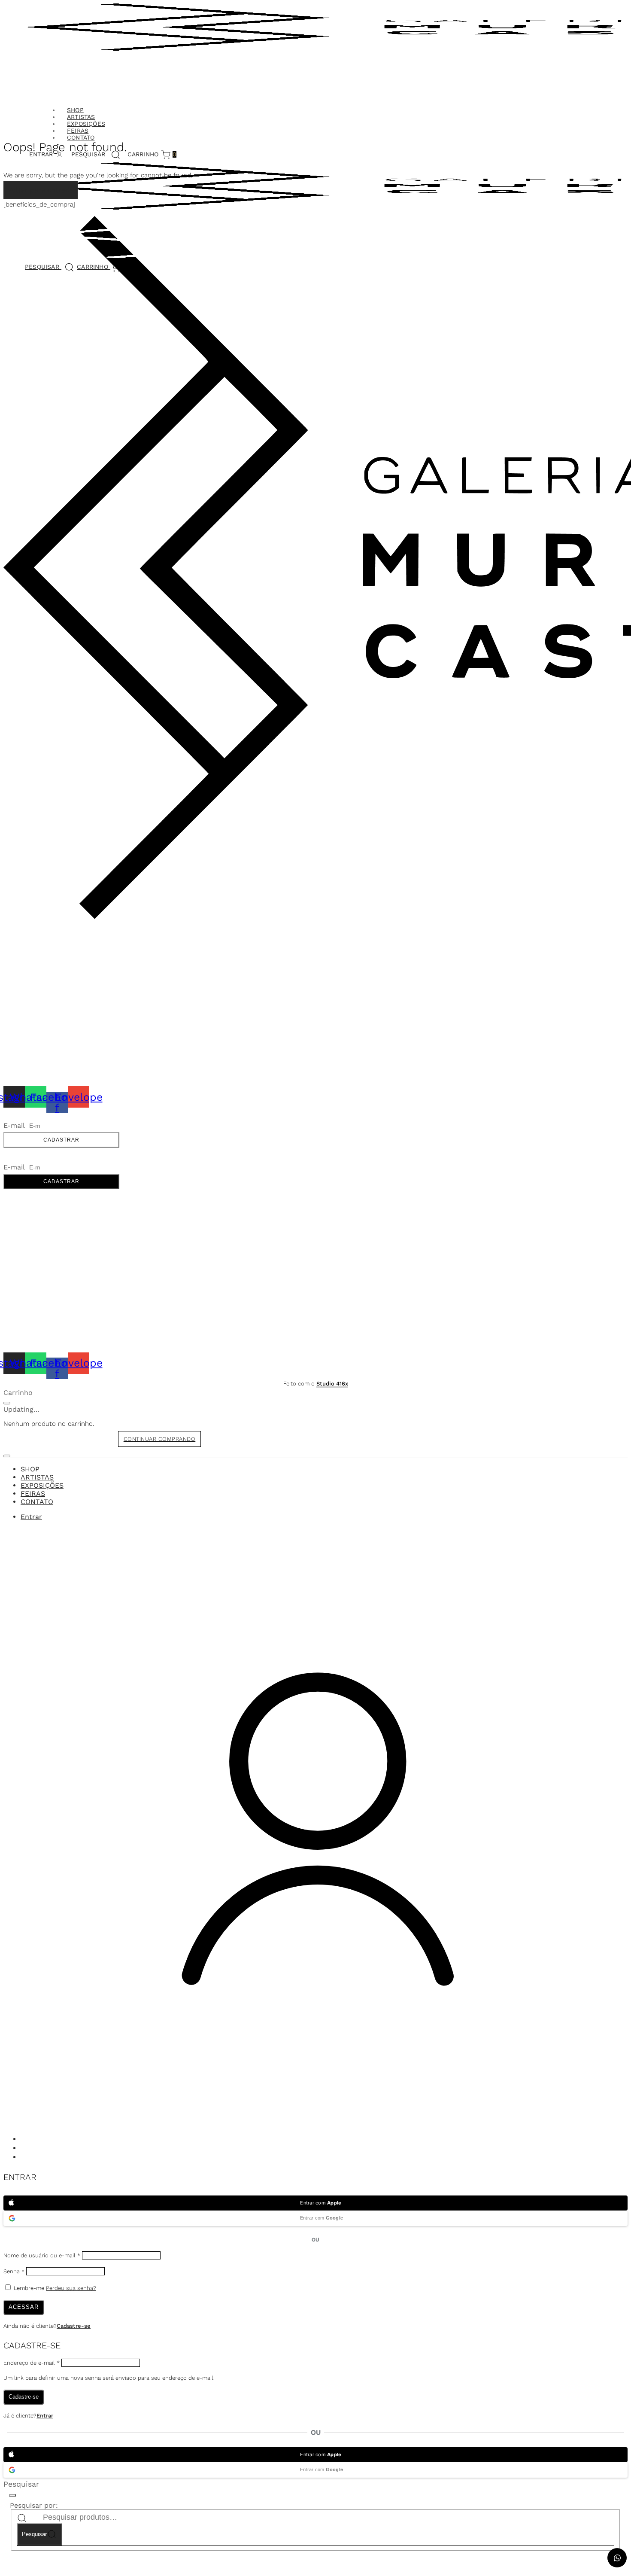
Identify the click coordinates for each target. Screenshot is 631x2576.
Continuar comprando (160, 1439)
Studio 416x (332, 1384)
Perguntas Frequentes (41, 1008)
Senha (14, 2271)
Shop (75, 110)
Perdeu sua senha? (71, 2288)
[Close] (7, 1403)
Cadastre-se (74, 2326)
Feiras (78, 131)
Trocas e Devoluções (39, 998)
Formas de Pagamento (39, 988)
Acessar (24, 2307)
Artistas (81, 117)
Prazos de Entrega (34, 977)
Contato (81, 137)
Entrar (45, 2416)
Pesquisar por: (34, 2505)
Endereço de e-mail (32, 2363)
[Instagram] (25, 2140)
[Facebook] (25, 2158)
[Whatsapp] (25, 2149)
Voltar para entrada (41, 190)
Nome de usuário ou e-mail (42, 2255)
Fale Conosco (26, 938)
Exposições (86, 124)
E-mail (15, 1125)
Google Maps (25, 953)
